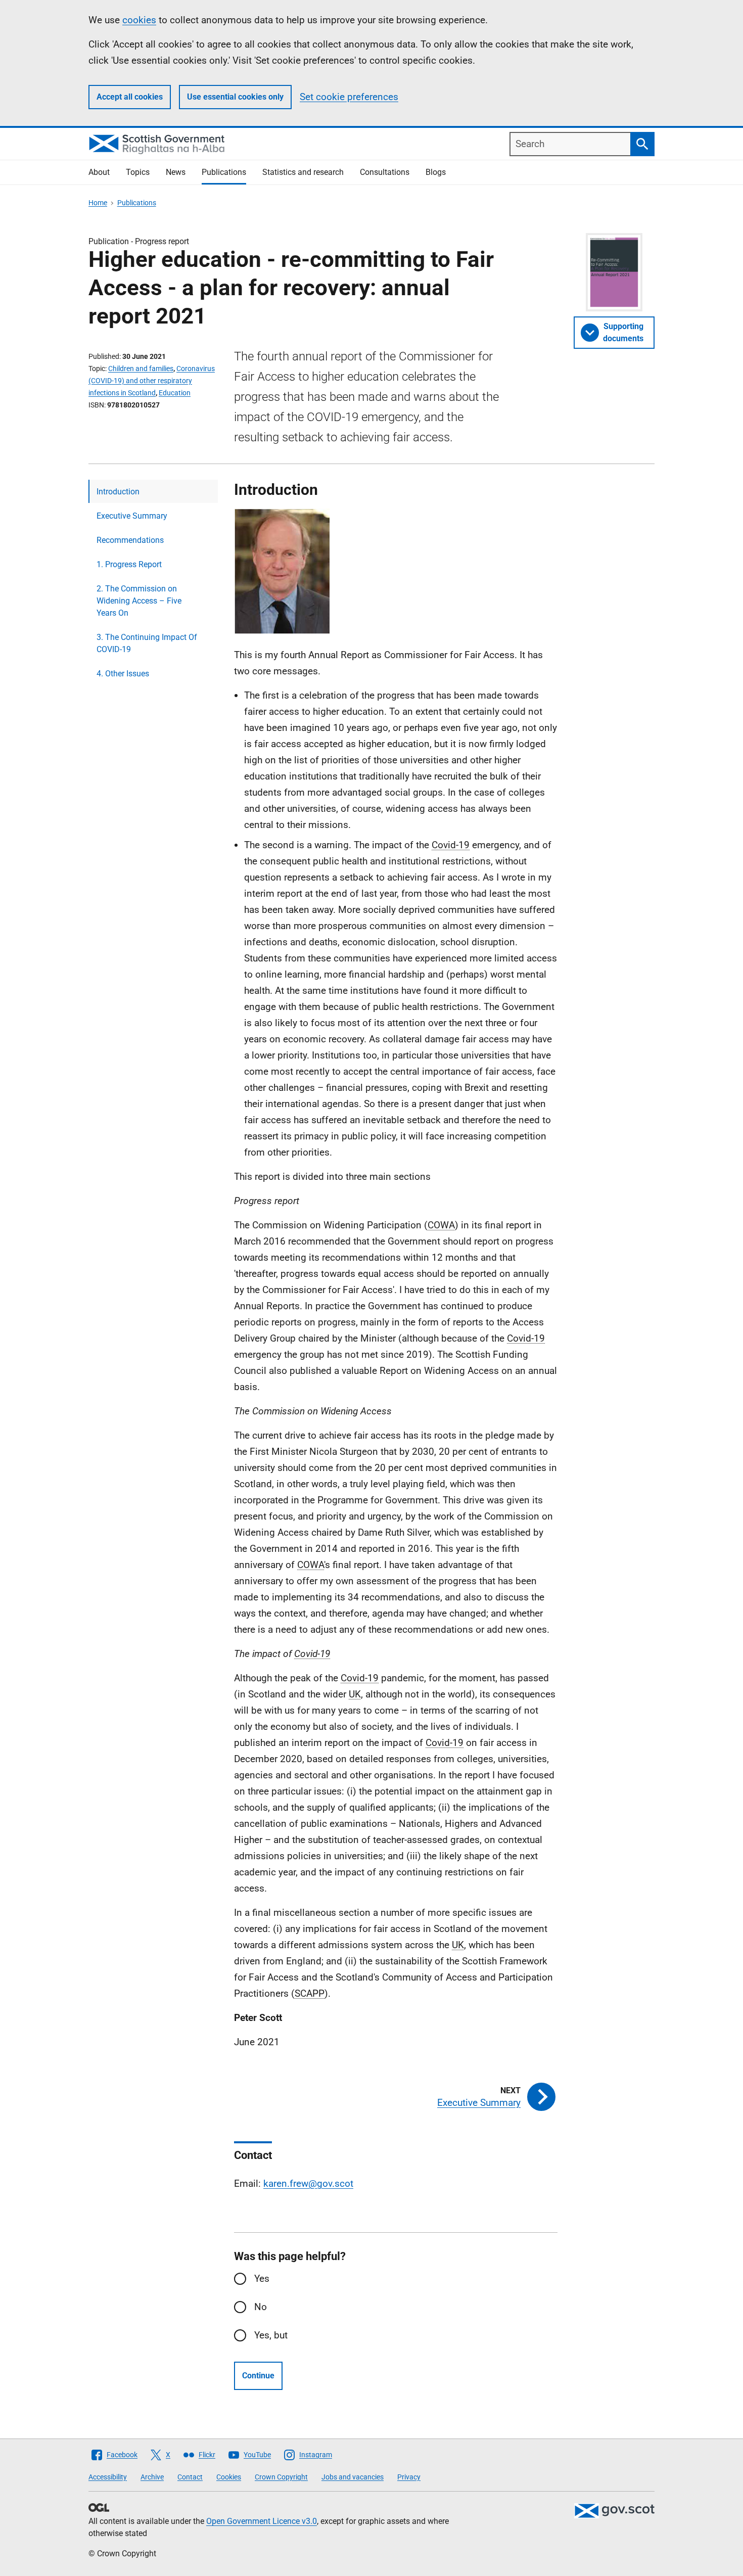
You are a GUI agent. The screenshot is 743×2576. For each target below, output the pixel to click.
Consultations (385, 172)
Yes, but (271, 2335)
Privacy (409, 2477)
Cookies (229, 2477)
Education (175, 393)
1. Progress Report (129, 564)
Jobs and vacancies (353, 2477)
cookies (139, 20)
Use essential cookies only (235, 97)
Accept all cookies (130, 97)
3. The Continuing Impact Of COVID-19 (147, 643)
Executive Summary (132, 516)
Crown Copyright (281, 2477)
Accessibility (108, 2477)
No (261, 2307)
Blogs (436, 172)
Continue (258, 2376)
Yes (262, 2279)
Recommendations (130, 540)
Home (98, 203)
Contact (190, 2477)
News (176, 172)
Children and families (141, 369)
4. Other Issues (123, 674)
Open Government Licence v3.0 (262, 2521)
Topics (138, 172)
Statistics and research (303, 172)
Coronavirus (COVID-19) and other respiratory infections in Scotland (152, 381)
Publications (224, 172)
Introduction (118, 492)
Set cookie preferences (349, 97)
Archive (152, 2477)
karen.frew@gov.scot (308, 2183)
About (99, 172)
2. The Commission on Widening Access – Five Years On (139, 601)
